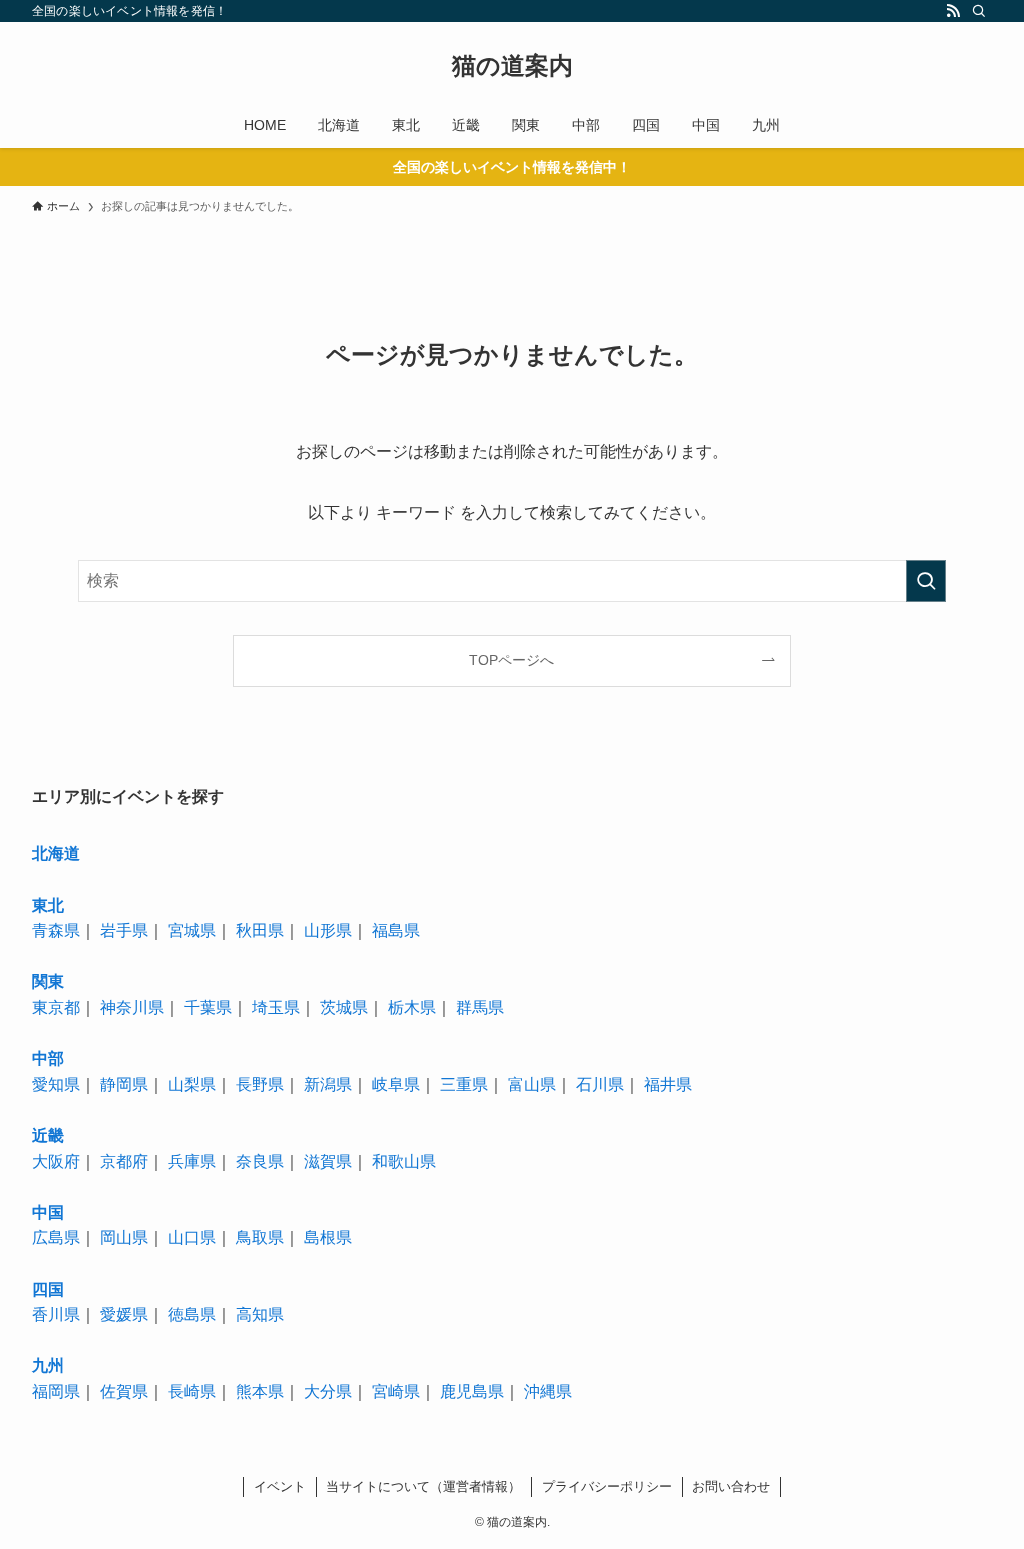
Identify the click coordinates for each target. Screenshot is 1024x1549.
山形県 (328, 930)
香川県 (56, 1314)
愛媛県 (124, 1314)
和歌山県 (404, 1161)
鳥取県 (260, 1237)
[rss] (953, 11)
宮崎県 (396, 1391)
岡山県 (124, 1237)
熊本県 (260, 1391)
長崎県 (192, 1391)
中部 (48, 1058)
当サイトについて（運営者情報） (423, 1486)
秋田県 (260, 930)
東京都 (56, 1007)
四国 (48, 1289)
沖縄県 (548, 1391)
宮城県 (192, 930)
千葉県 (208, 1007)
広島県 (56, 1237)
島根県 (328, 1237)
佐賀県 (124, 1391)
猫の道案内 (512, 66)
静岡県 (124, 1084)
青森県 (56, 930)
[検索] (979, 11)
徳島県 (192, 1314)
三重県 (464, 1084)
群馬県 (480, 1007)
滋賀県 (328, 1161)
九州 (48, 1365)
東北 (48, 905)
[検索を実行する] (926, 581)
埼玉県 (276, 1007)
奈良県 (260, 1161)
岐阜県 (396, 1084)
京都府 (124, 1161)
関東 (48, 981)
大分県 (328, 1391)
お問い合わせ (731, 1486)
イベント (280, 1486)
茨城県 (344, 1007)
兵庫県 (192, 1161)
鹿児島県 (472, 1391)
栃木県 (412, 1007)
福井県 (668, 1084)
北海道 (56, 853)
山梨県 (192, 1084)
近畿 (48, 1135)
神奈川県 (132, 1007)
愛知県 (56, 1084)
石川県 (600, 1084)
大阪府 (56, 1161)
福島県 (396, 930)
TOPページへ (511, 660)
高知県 (260, 1314)
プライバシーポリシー (607, 1486)
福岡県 (56, 1391)
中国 (48, 1212)
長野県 (260, 1084)
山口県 (192, 1237)
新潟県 (328, 1084)
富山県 (532, 1084)
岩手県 (124, 930)
